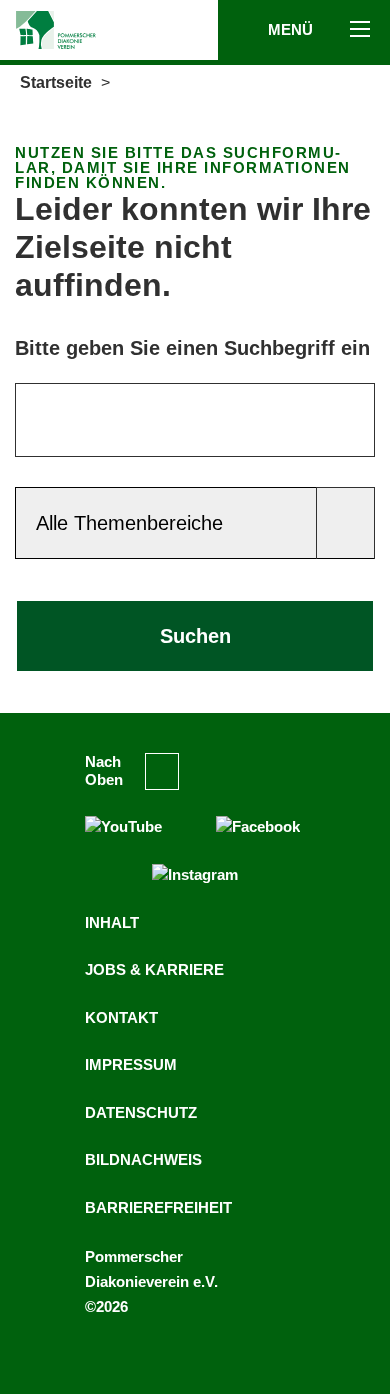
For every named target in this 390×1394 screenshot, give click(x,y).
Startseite (56, 82)
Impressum (131, 1064)
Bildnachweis (143, 1159)
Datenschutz (141, 1112)
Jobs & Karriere (154, 969)
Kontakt (121, 1017)
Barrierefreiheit (158, 1207)
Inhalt (112, 922)
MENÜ (292, 29)
